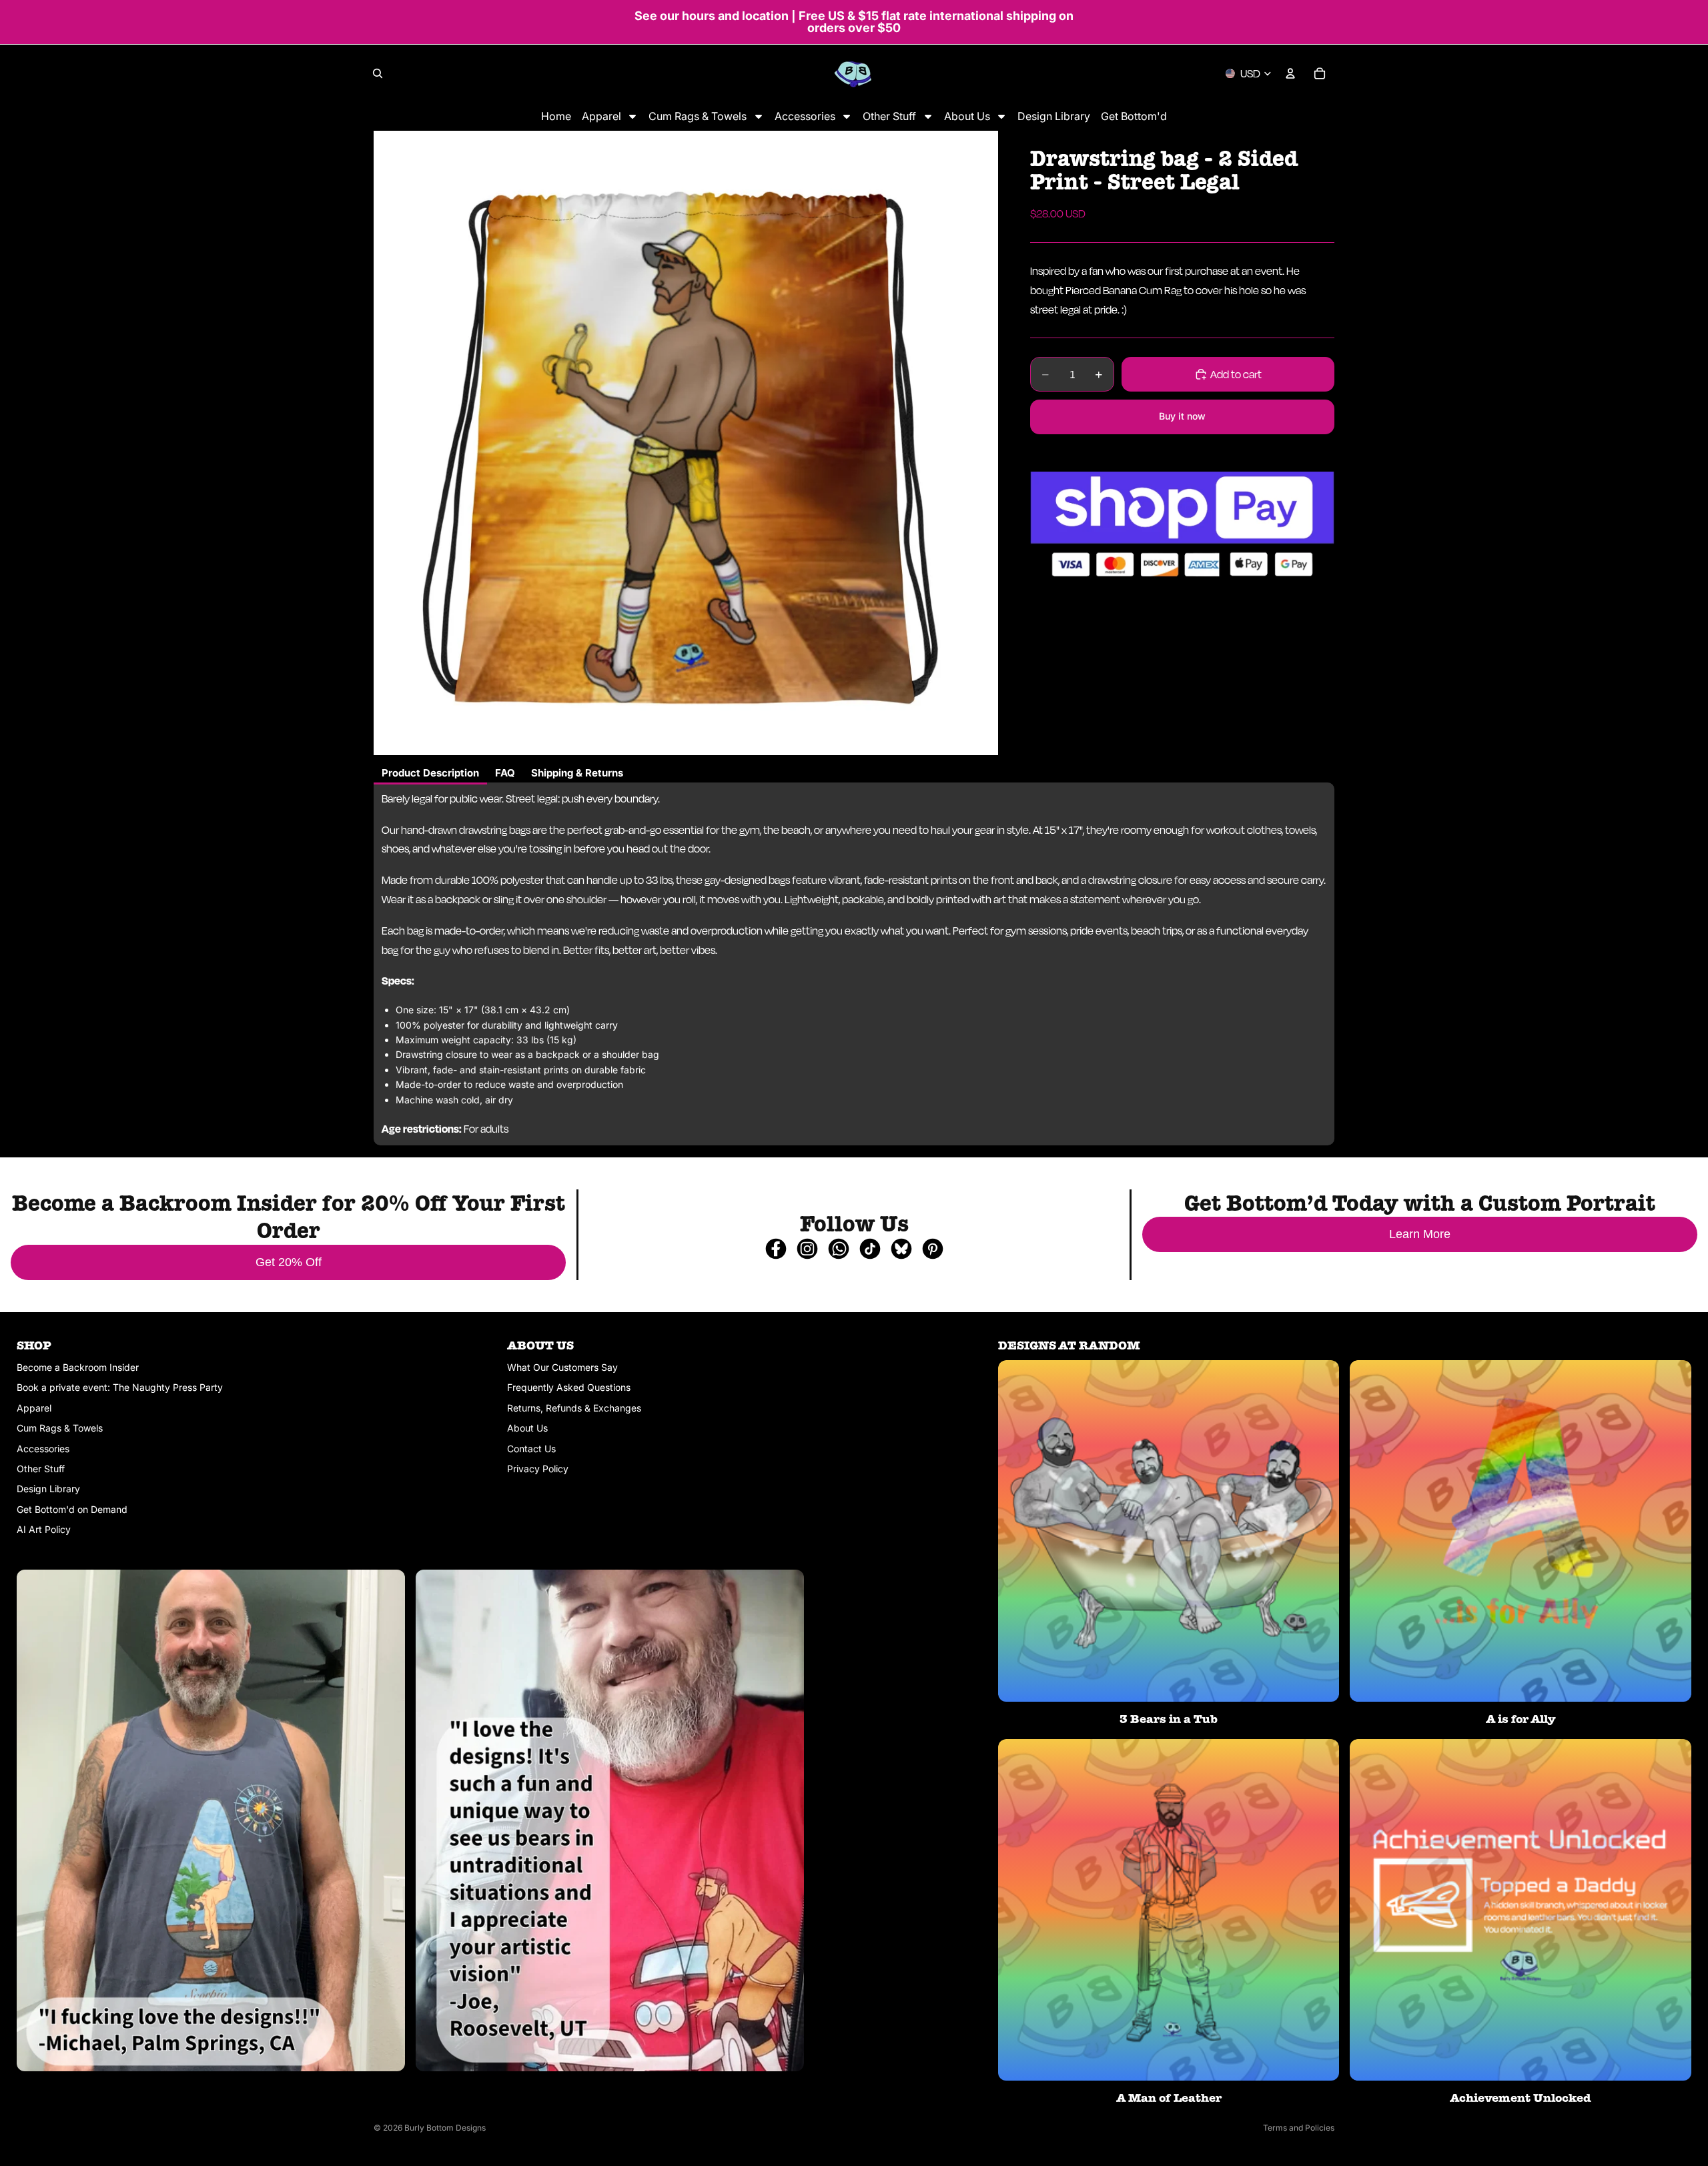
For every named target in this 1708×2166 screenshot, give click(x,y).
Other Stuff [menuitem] (889, 116)
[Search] (378, 73)
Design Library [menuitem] (1054, 116)
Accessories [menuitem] (805, 116)
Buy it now (1182, 416)
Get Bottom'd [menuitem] (1134, 116)
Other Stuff (41, 1469)
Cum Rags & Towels (60, 1428)
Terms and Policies (1299, 2128)
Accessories (43, 1449)
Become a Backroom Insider (78, 1367)
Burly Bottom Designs (445, 2128)
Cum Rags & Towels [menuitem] (698, 116)
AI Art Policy (44, 1529)
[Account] (1290, 73)
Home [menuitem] (556, 116)
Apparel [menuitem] (601, 116)
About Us (527, 1428)
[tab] (430, 774)
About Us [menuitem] (967, 116)
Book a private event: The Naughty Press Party (120, 1387)
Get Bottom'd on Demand (72, 1509)
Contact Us (531, 1449)
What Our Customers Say (562, 1367)
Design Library (48, 1489)
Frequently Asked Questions (569, 1387)
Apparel (34, 1408)
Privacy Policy (538, 1469)
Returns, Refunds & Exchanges (574, 1408)
